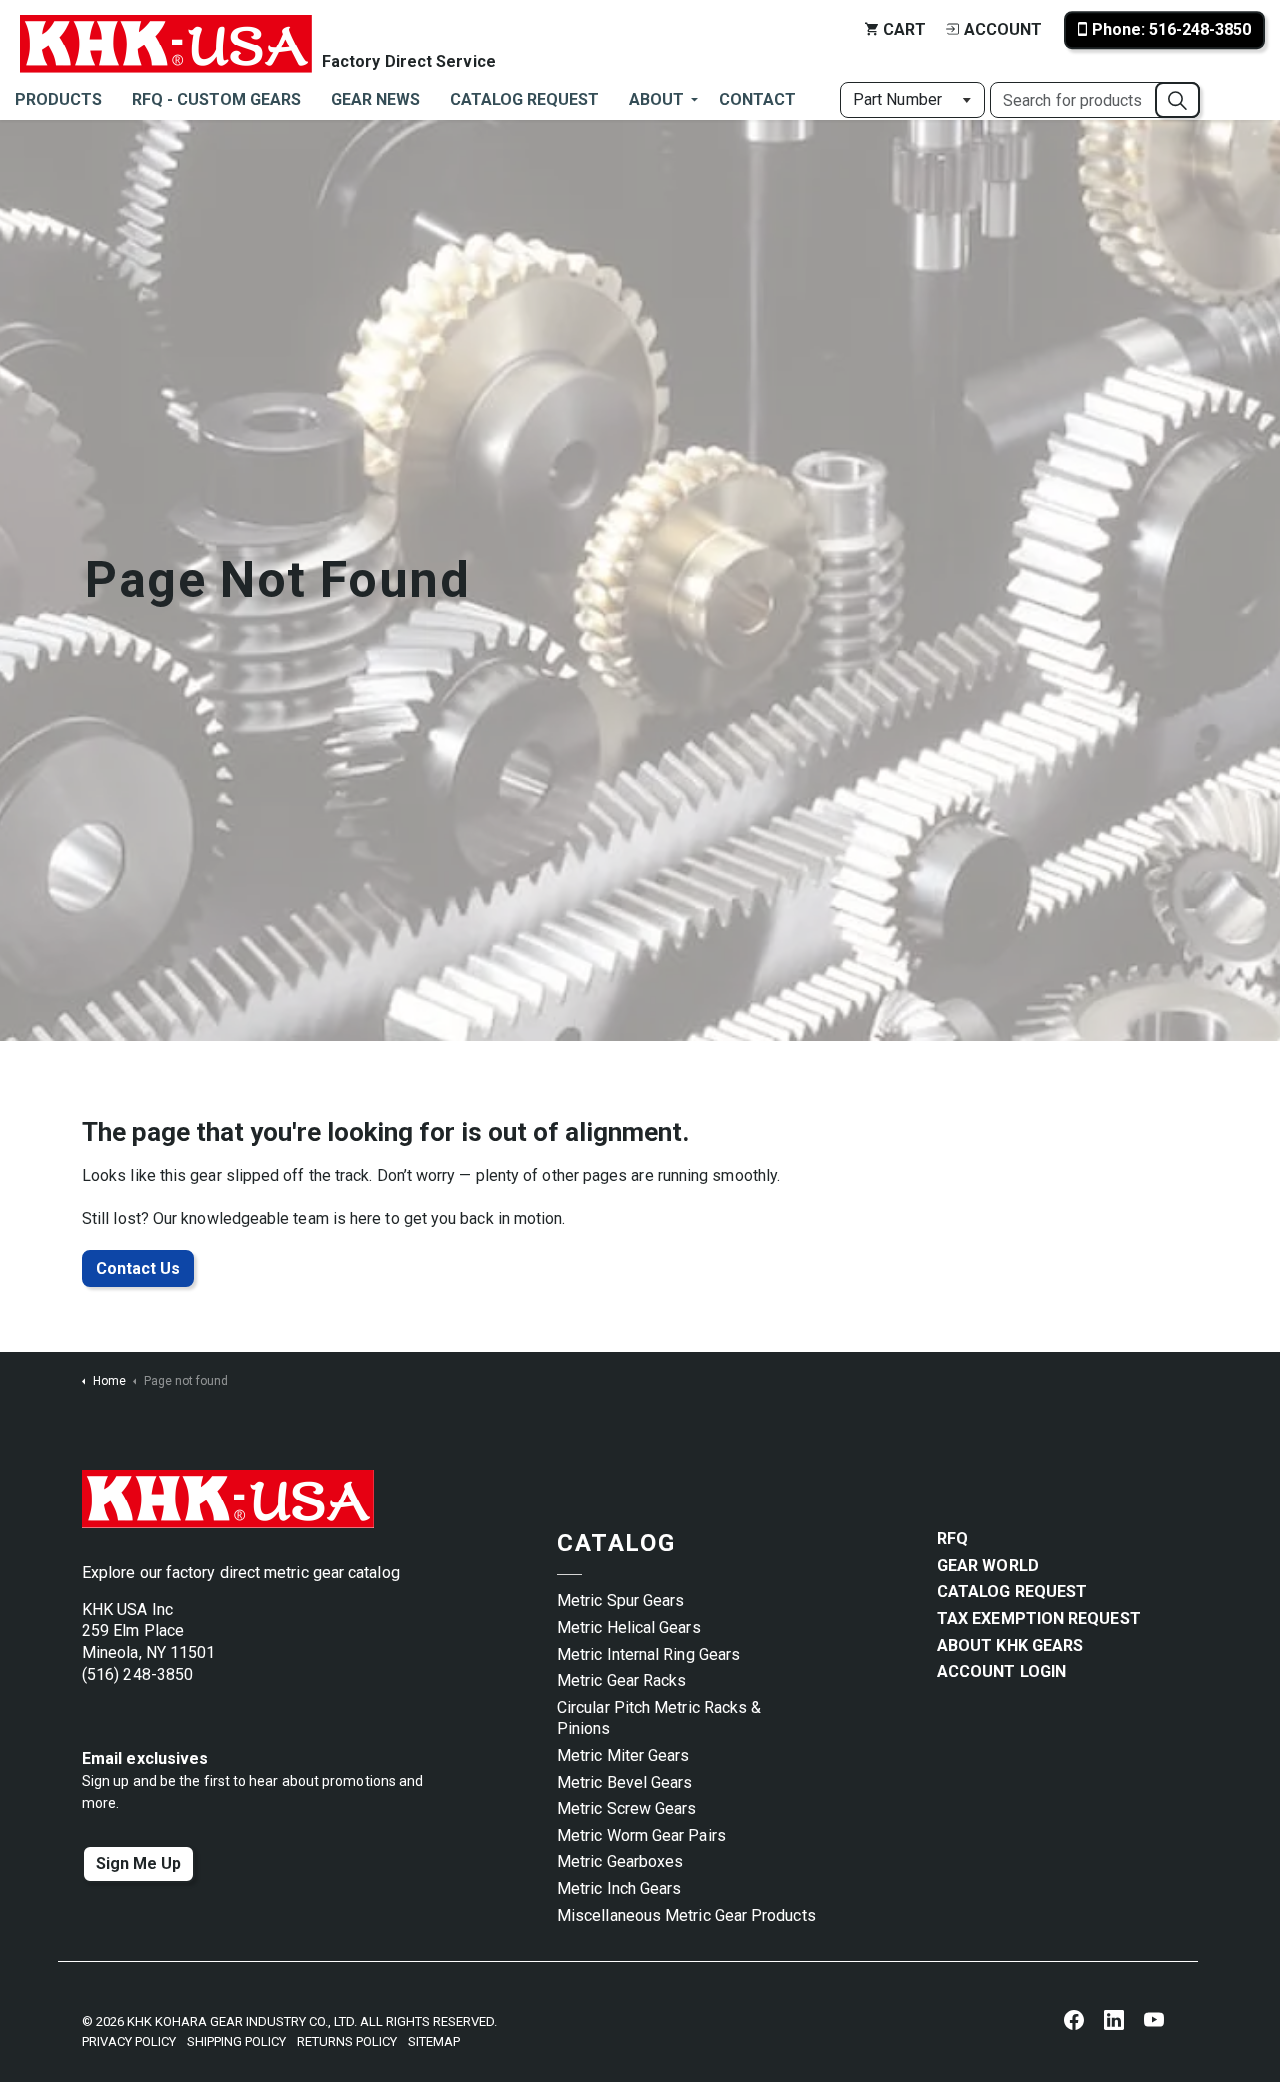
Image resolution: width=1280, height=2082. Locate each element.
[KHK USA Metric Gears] (166, 30)
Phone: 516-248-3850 (1171, 29)
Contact (757, 99)
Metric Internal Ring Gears (648, 1654)
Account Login (1001, 1671)
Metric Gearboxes (620, 1861)
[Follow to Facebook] (1074, 2019)
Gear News (375, 99)
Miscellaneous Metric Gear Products (686, 1915)
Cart (904, 29)
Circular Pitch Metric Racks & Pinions (659, 1718)
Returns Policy (347, 2041)
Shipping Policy (236, 2041)
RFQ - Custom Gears (216, 99)
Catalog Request (524, 99)
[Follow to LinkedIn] (1114, 2019)
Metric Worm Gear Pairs (641, 1835)
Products (58, 99)
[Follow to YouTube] (1154, 2019)
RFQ (952, 1538)
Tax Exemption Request (1039, 1618)
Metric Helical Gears (629, 1627)
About (656, 99)
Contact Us (138, 1268)
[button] (1177, 100)
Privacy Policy (129, 2041)
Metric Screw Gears (626, 1808)
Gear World (988, 1565)
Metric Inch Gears (619, 1888)
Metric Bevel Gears (624, 1782)
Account (1003, 29)
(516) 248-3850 (137, 1674)
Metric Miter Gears (623, 1755)
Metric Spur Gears (620, 1600)
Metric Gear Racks (621, 1680)
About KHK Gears (1010, 1645)
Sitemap (434, 2041)
